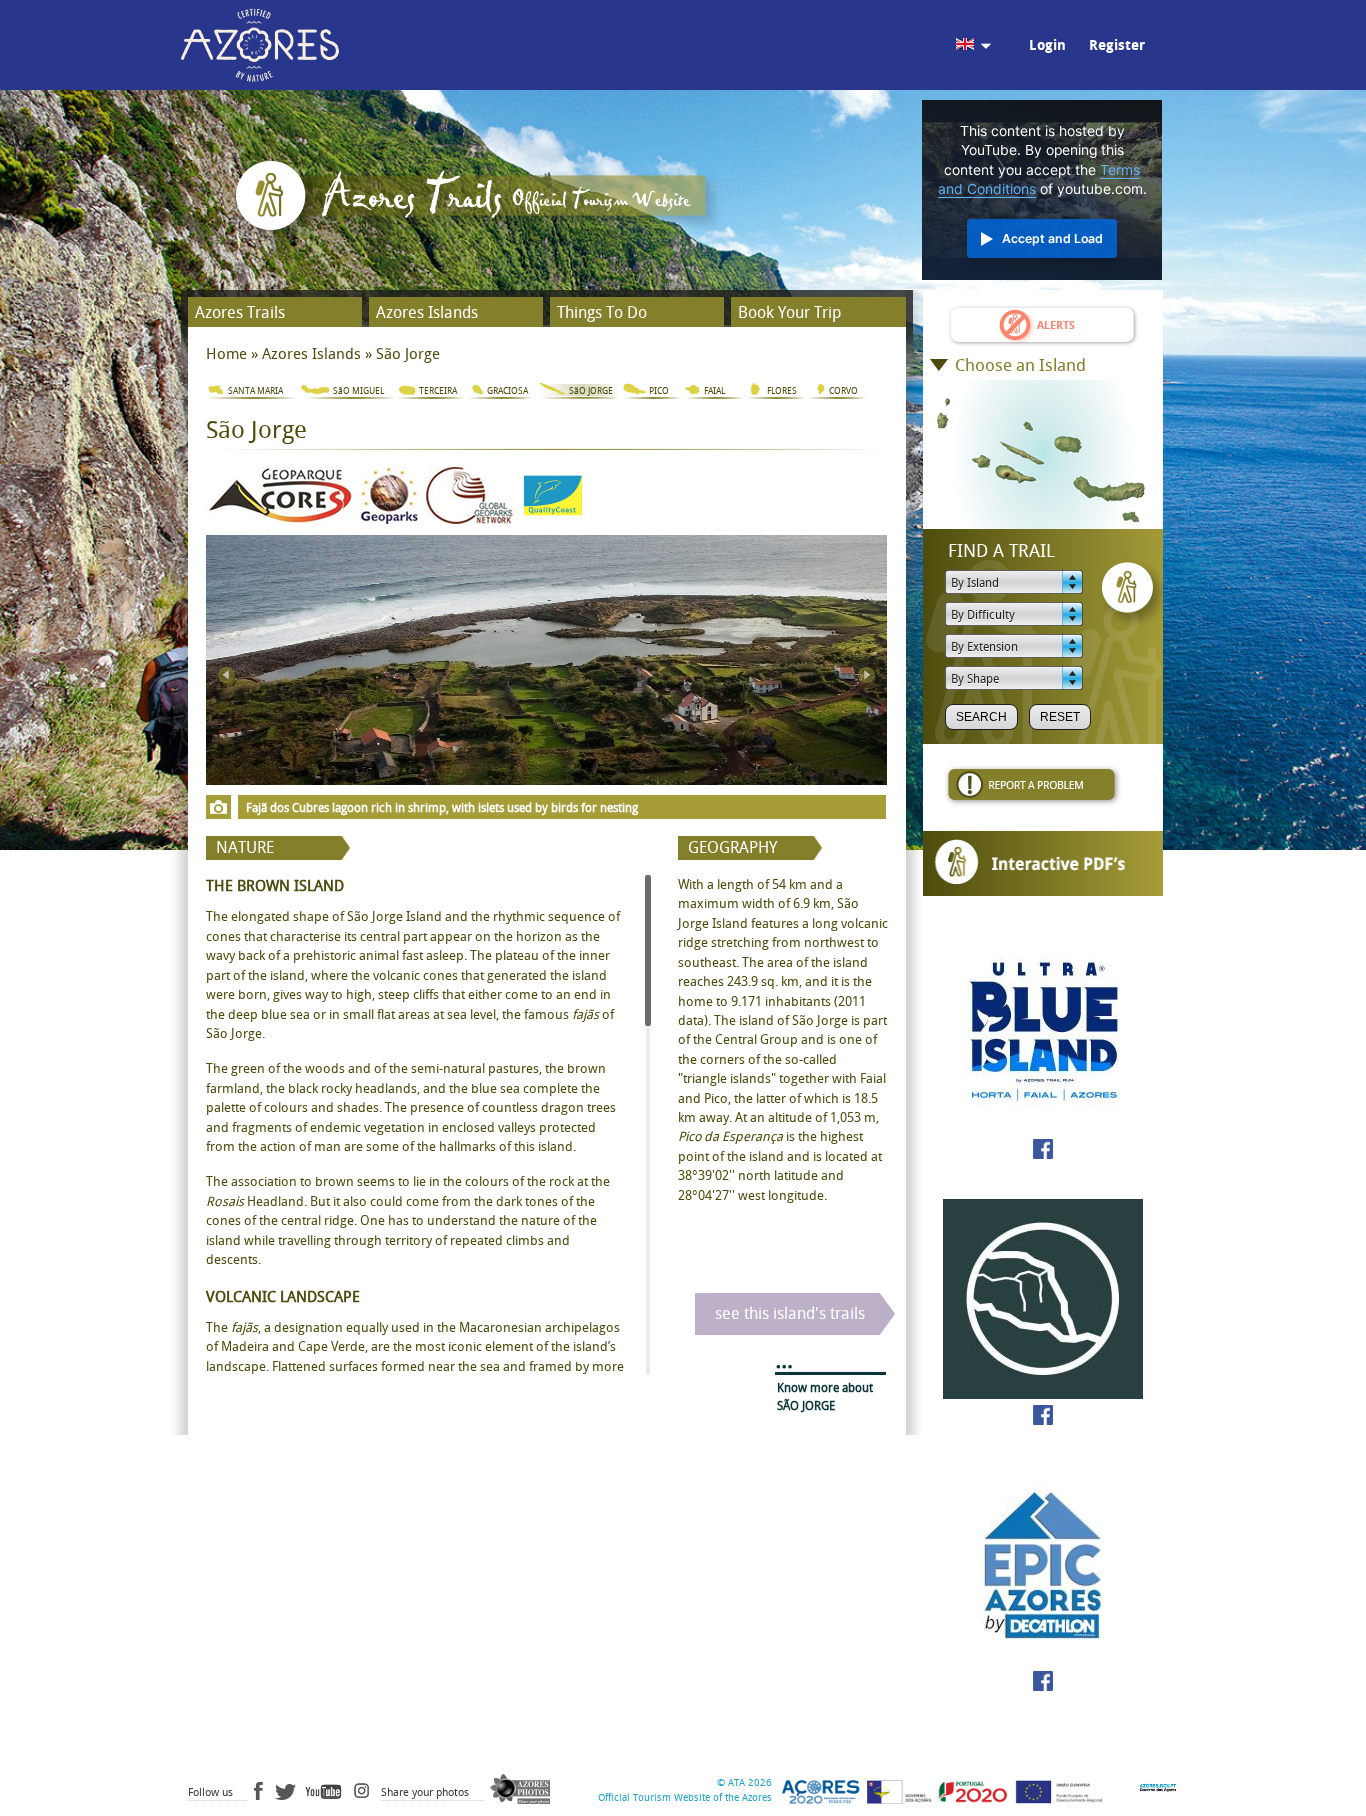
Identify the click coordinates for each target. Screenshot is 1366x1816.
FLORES (782, 391)
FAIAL (714, 391)
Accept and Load (1052, 238)
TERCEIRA (438, 391)
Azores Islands (427, 312)
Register (1117, 45)
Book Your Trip (789, 312)
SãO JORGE (591, 391)
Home (226, 354)
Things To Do (602, 312)
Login (1047, 45)
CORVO (843, 391)
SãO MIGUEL (358, 391)
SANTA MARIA (255, 391)
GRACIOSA (507, 391)
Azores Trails (240, 312)
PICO (659, 391)
